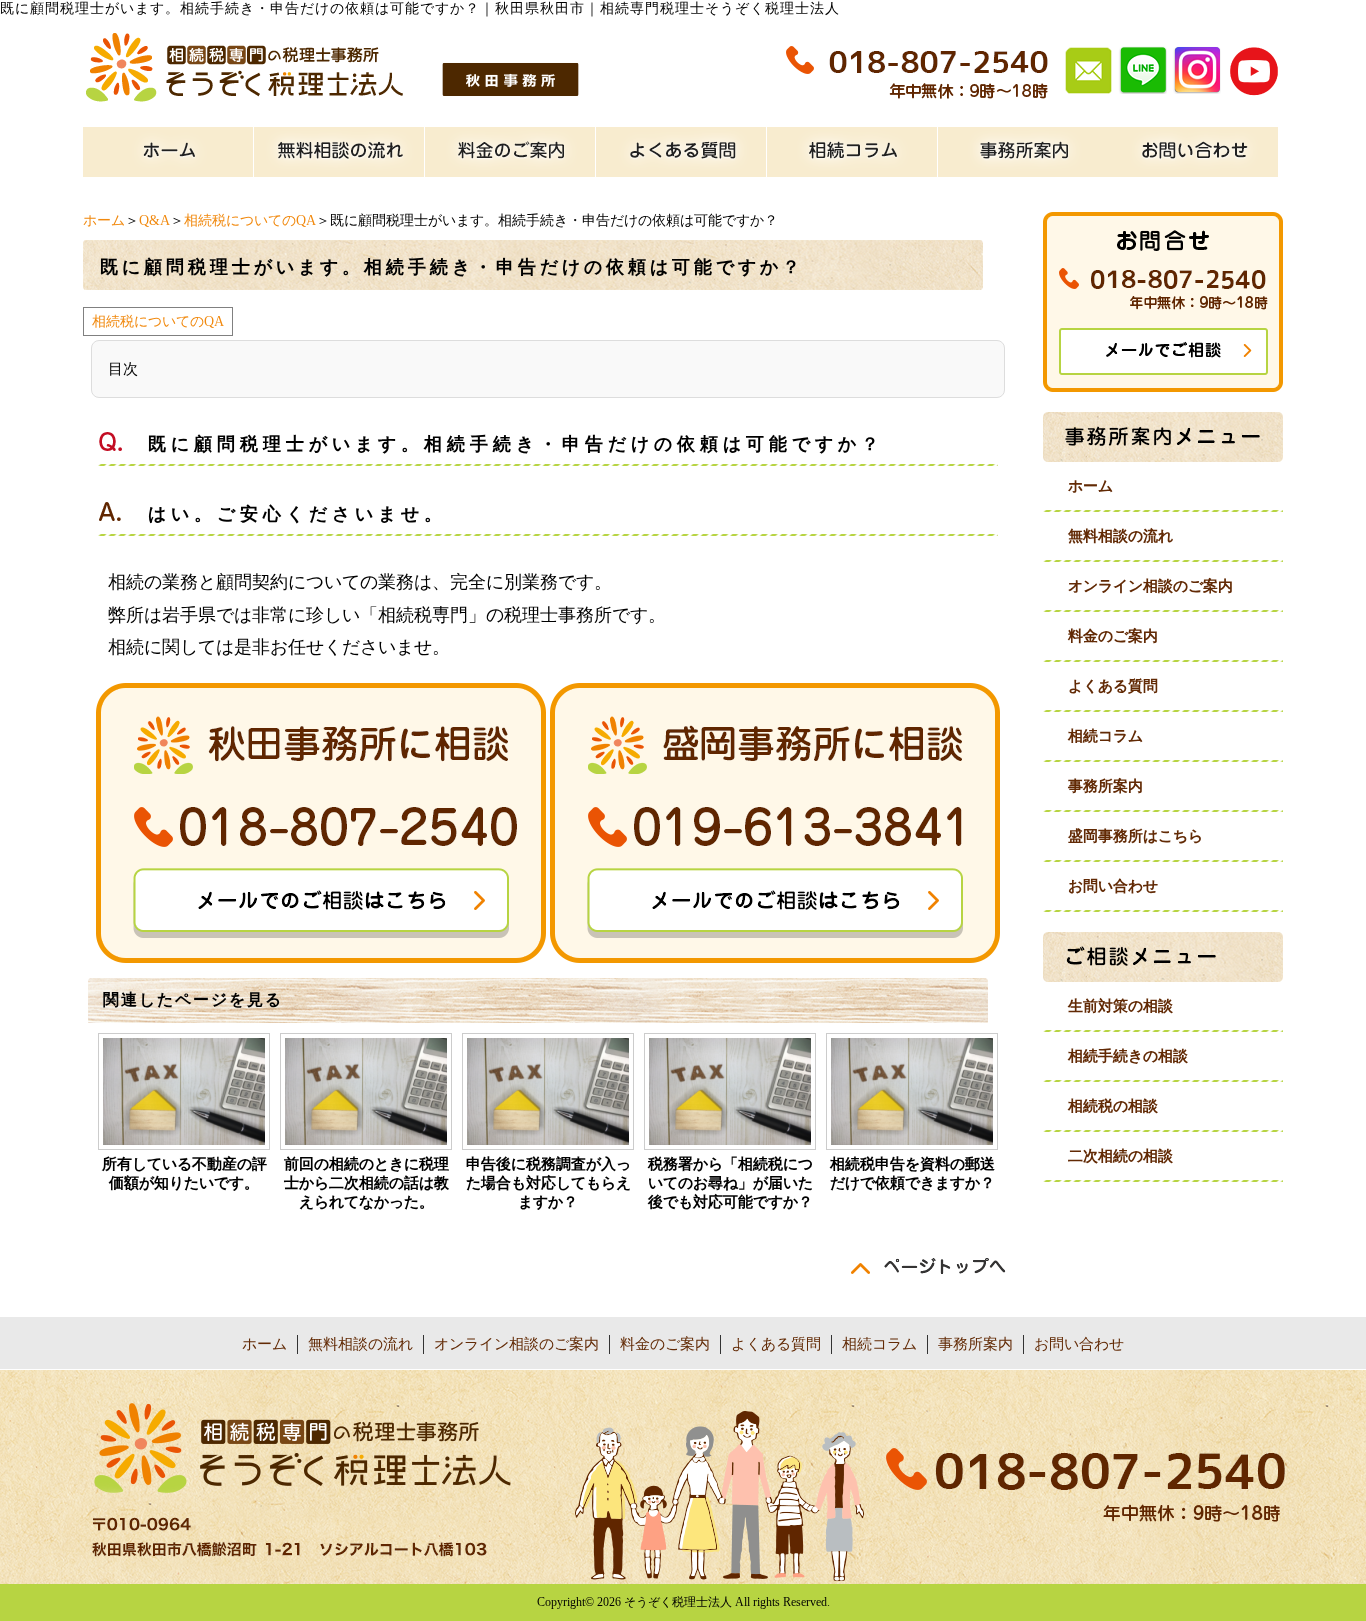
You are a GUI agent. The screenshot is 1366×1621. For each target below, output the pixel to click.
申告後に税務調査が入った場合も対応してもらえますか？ (548, 1183)
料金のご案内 (1113, 636)
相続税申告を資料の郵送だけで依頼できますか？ (912, 1173)
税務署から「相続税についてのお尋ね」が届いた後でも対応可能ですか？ (730, 1183)
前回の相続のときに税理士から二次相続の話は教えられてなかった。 (366, 1183)
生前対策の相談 (1120, 1006)
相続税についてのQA (250, 220)
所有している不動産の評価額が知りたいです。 (184, 1173)
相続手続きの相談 (1128, 1056)
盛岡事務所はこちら (1135, 836)
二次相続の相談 (1120, 1156)
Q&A (154, 220)
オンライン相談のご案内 (1150, 586)
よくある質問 (1113, 686)
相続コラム (1105, 736)
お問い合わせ (1113, 886)
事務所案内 (1105, 786)
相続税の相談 (1113, 1106)
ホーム (104, 220)
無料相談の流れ (1120, 536)
